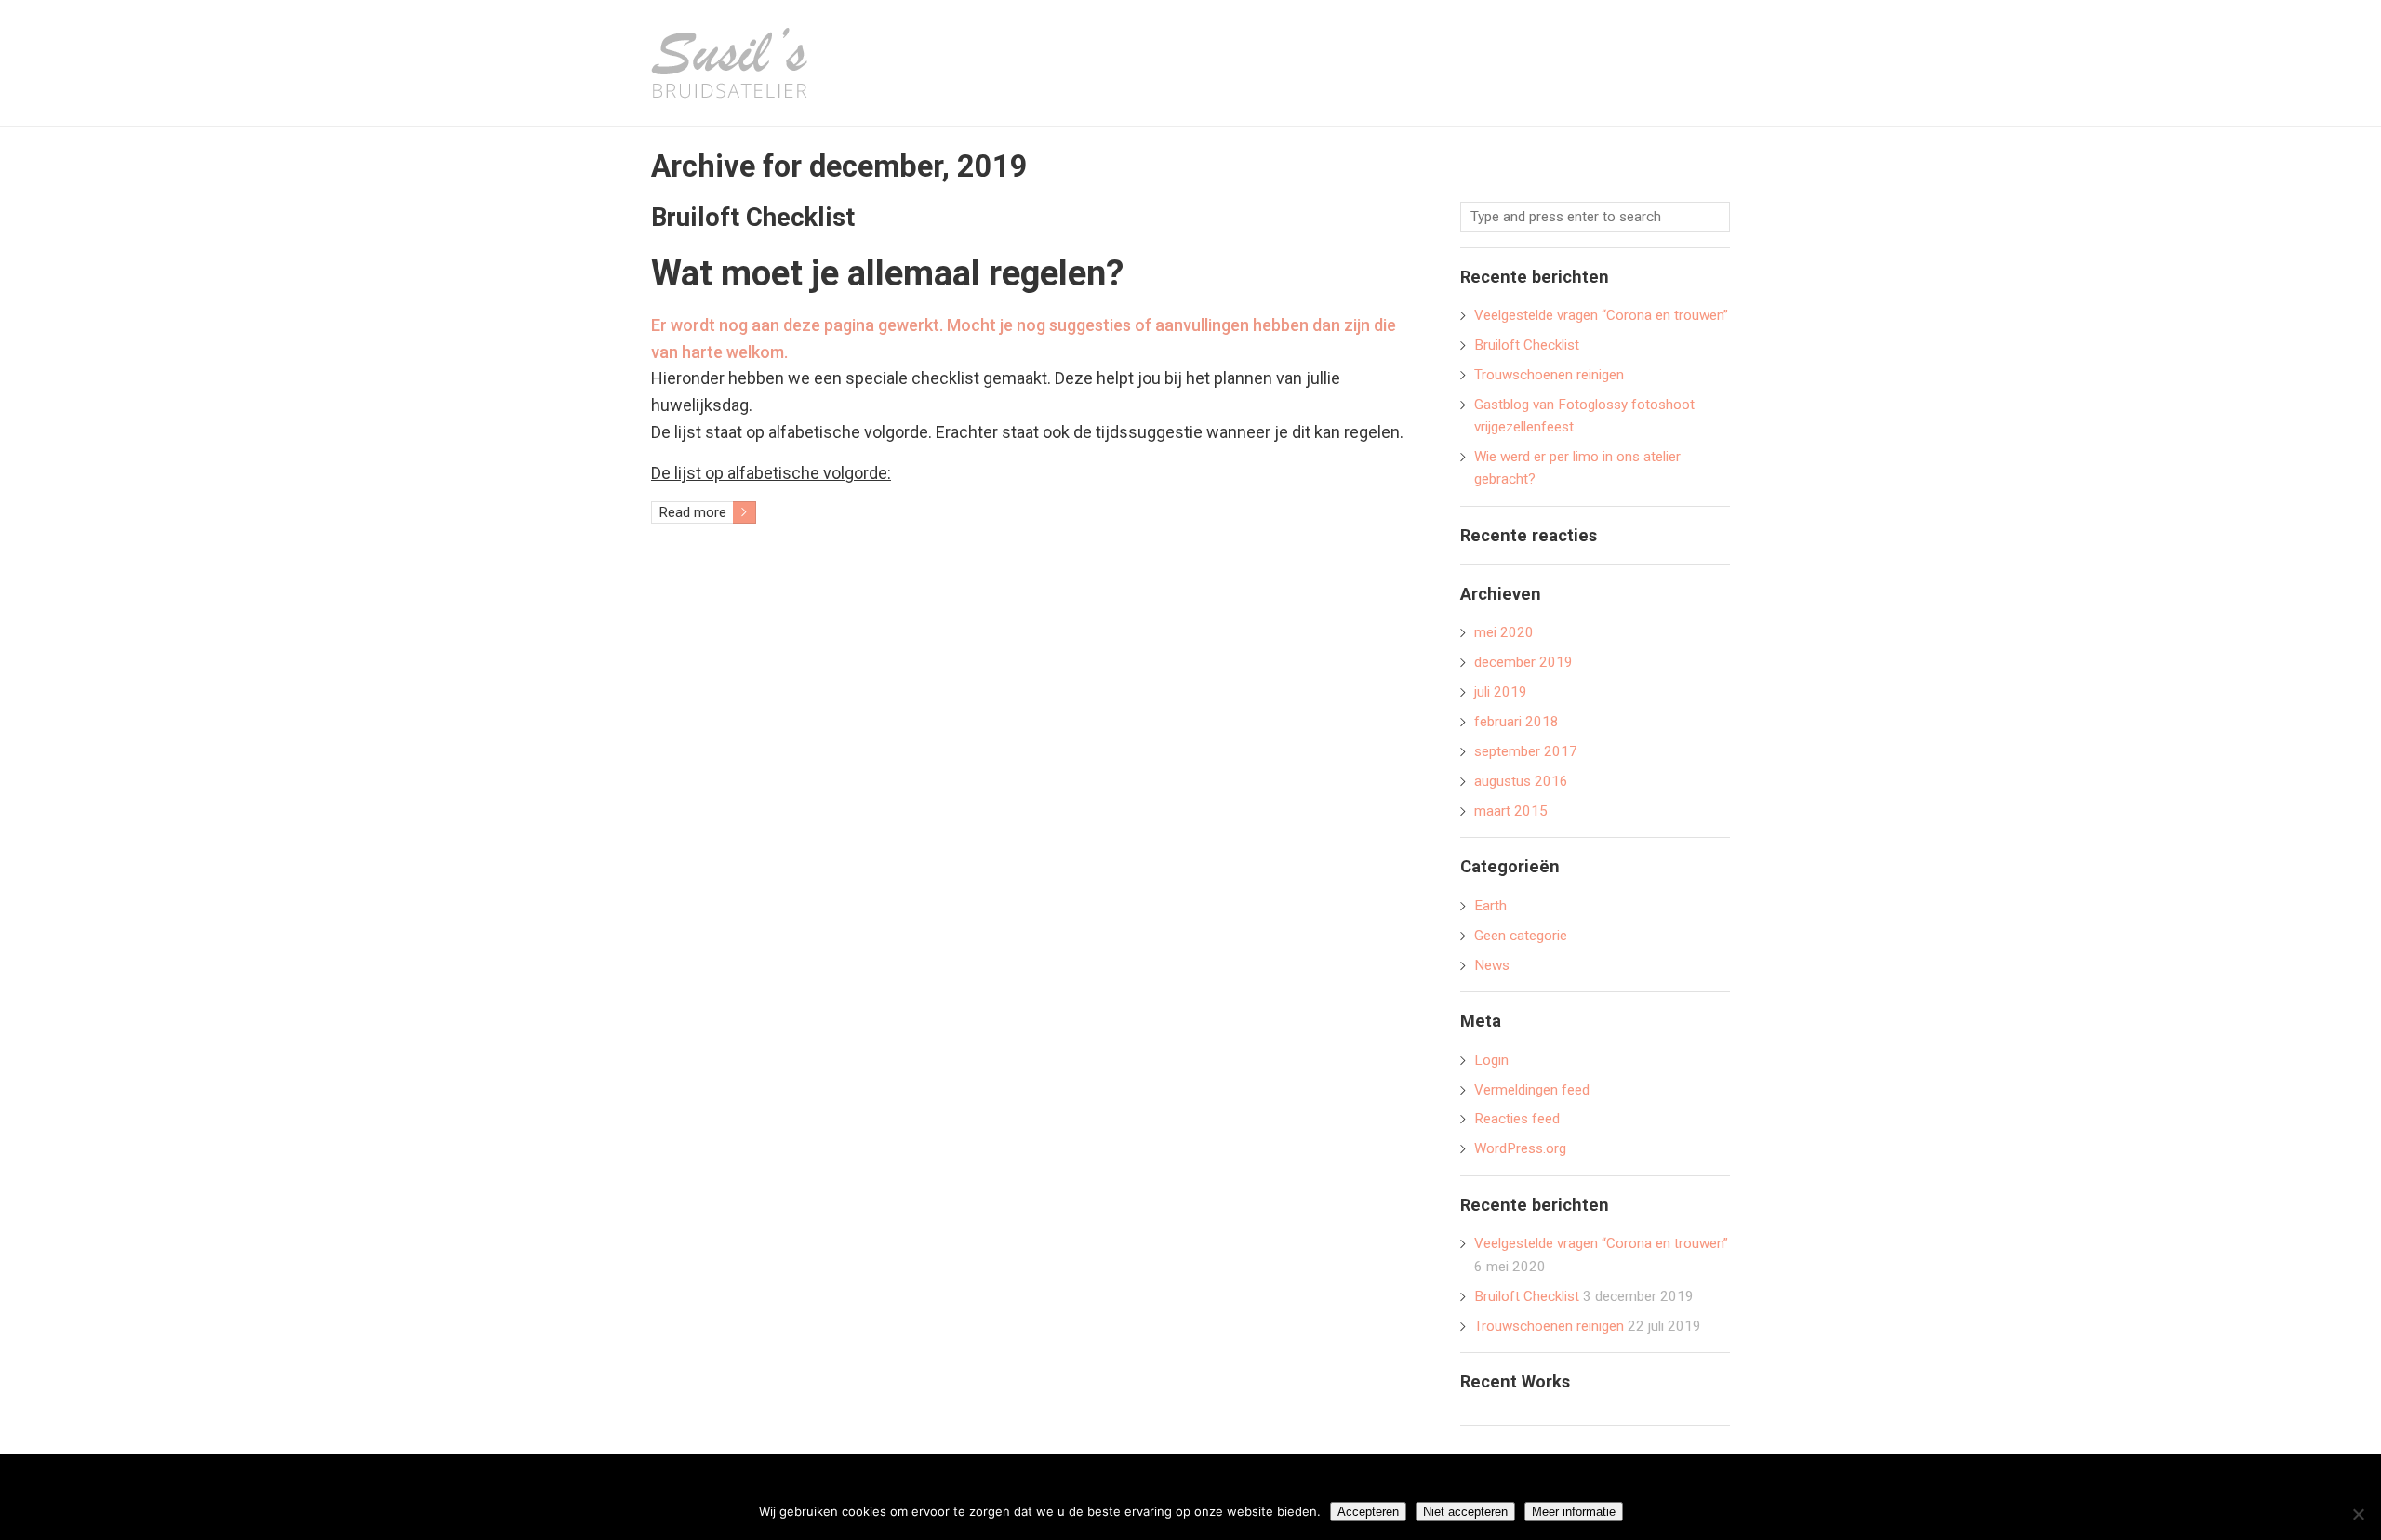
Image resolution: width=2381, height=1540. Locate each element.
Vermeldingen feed (1532, 1090)
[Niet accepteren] (2358, 1514)
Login (1491, 1060)
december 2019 (1523, 662)
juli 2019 (1501, 692)
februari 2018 (1516, 722)
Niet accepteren (1465, 1512)
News (1492, 965)
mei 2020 (1504, 632)
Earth (1490, 906)
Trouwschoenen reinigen (1549, 375)
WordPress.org (1520, 1148)
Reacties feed (1517, 1119)
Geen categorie (1521, 936)
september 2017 (1526, 751)
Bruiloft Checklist (753, 218)
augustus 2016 (1521, 781)
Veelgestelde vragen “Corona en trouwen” (1601, 315)
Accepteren (1368, 1512)
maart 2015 (1511, 811)
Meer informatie (1574, 1512)
